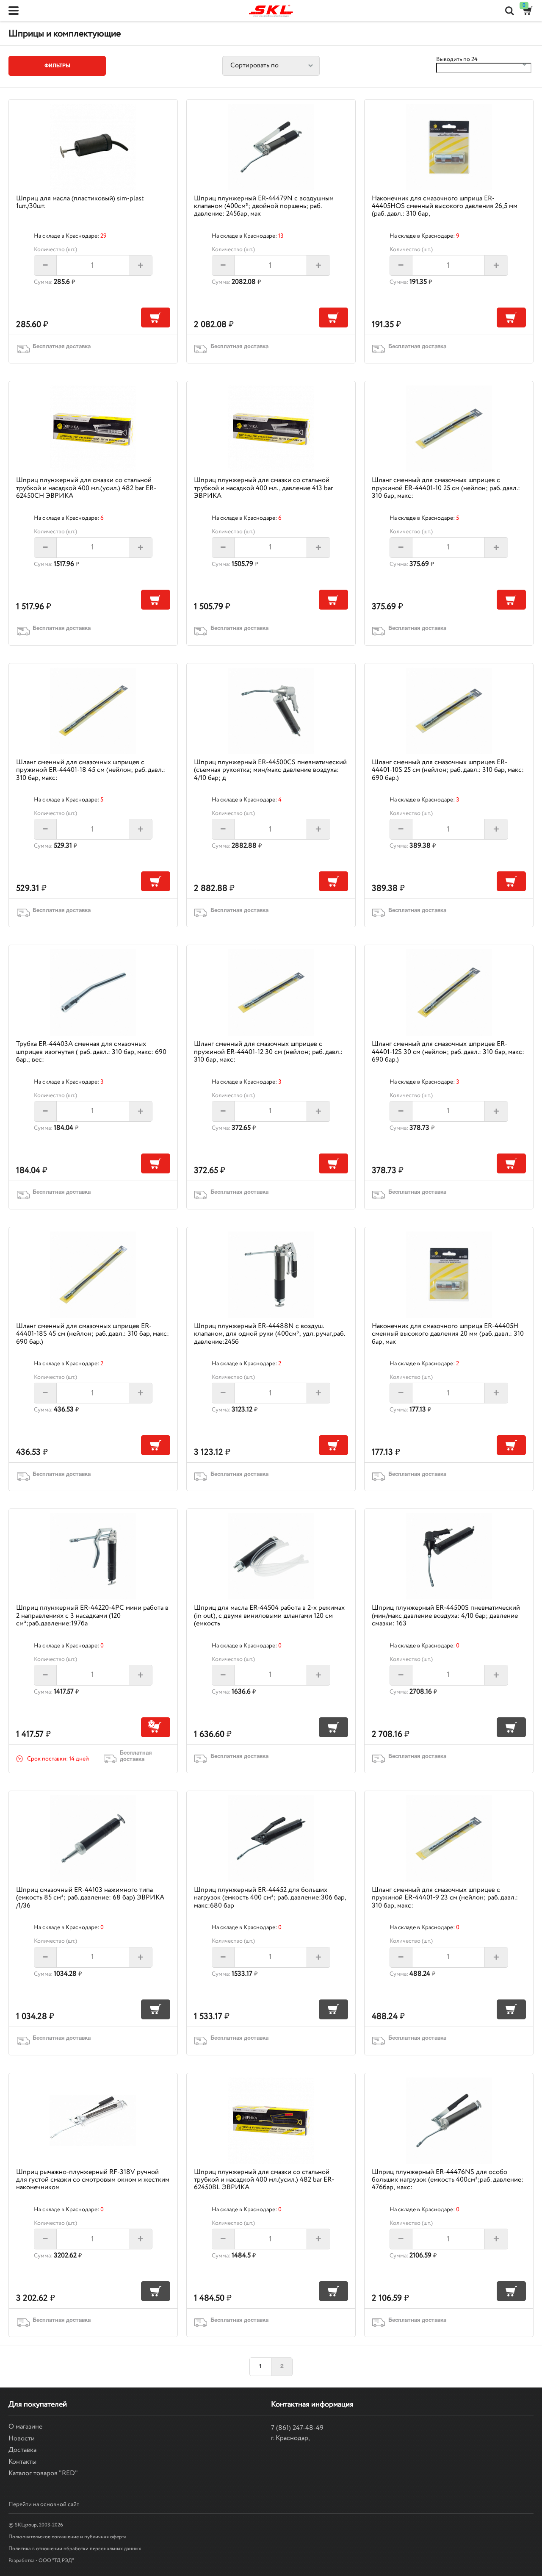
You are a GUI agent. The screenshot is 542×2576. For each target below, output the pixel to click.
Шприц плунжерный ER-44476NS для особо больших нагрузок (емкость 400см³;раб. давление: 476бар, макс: (448, 2180)
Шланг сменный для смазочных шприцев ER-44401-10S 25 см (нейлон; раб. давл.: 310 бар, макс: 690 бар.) (448, 770)
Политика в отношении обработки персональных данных (75, 2549)
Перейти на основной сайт (44, 2504)
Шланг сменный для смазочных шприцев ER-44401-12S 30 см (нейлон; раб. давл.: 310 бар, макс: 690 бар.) (448, 1052)
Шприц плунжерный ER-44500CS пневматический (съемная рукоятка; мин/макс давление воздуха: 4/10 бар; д (270, 770)
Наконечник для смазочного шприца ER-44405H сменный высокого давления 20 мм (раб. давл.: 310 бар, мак (448, 1334)
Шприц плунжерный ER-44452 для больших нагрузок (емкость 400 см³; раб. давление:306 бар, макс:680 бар (270, 1898)
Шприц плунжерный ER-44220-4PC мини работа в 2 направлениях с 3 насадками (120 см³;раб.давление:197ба (92, 1616)
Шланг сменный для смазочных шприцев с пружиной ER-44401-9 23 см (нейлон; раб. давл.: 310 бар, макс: (445, 1898)
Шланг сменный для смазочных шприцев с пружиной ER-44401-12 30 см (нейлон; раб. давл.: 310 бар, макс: (268, 1052)
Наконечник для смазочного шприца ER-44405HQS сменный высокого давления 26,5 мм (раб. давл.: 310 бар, (445, 206)
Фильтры (57, 66)
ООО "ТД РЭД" (56, 2561)
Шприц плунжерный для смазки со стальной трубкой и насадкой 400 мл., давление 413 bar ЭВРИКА (263, 488)
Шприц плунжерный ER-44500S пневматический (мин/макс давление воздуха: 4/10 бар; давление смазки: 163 (446, 1616)
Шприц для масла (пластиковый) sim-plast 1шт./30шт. (80, 202)
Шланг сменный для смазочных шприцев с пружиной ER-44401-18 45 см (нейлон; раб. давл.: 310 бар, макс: (91, 770)
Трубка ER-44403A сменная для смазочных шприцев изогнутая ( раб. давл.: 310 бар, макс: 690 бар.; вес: (91, 1052)
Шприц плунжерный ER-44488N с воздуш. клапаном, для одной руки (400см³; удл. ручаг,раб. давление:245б (269, 1334)
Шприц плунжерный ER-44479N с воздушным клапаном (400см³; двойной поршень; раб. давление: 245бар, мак (264, 206)
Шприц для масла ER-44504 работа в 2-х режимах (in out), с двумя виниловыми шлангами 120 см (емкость (269, 1616)
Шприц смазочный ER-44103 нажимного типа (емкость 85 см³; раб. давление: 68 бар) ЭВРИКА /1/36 (90, 1898)
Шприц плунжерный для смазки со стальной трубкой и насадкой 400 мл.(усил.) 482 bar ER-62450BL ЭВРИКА (264, 2180)
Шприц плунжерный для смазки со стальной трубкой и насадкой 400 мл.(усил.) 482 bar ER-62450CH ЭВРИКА (86, 488)
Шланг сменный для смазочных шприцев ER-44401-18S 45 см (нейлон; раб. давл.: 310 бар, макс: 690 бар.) (93, 1334)
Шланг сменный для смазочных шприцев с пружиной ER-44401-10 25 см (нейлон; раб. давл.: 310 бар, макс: (446, 488)
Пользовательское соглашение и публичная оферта (68, 2537)
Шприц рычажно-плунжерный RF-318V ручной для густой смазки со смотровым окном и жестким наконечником (93, 2180)
